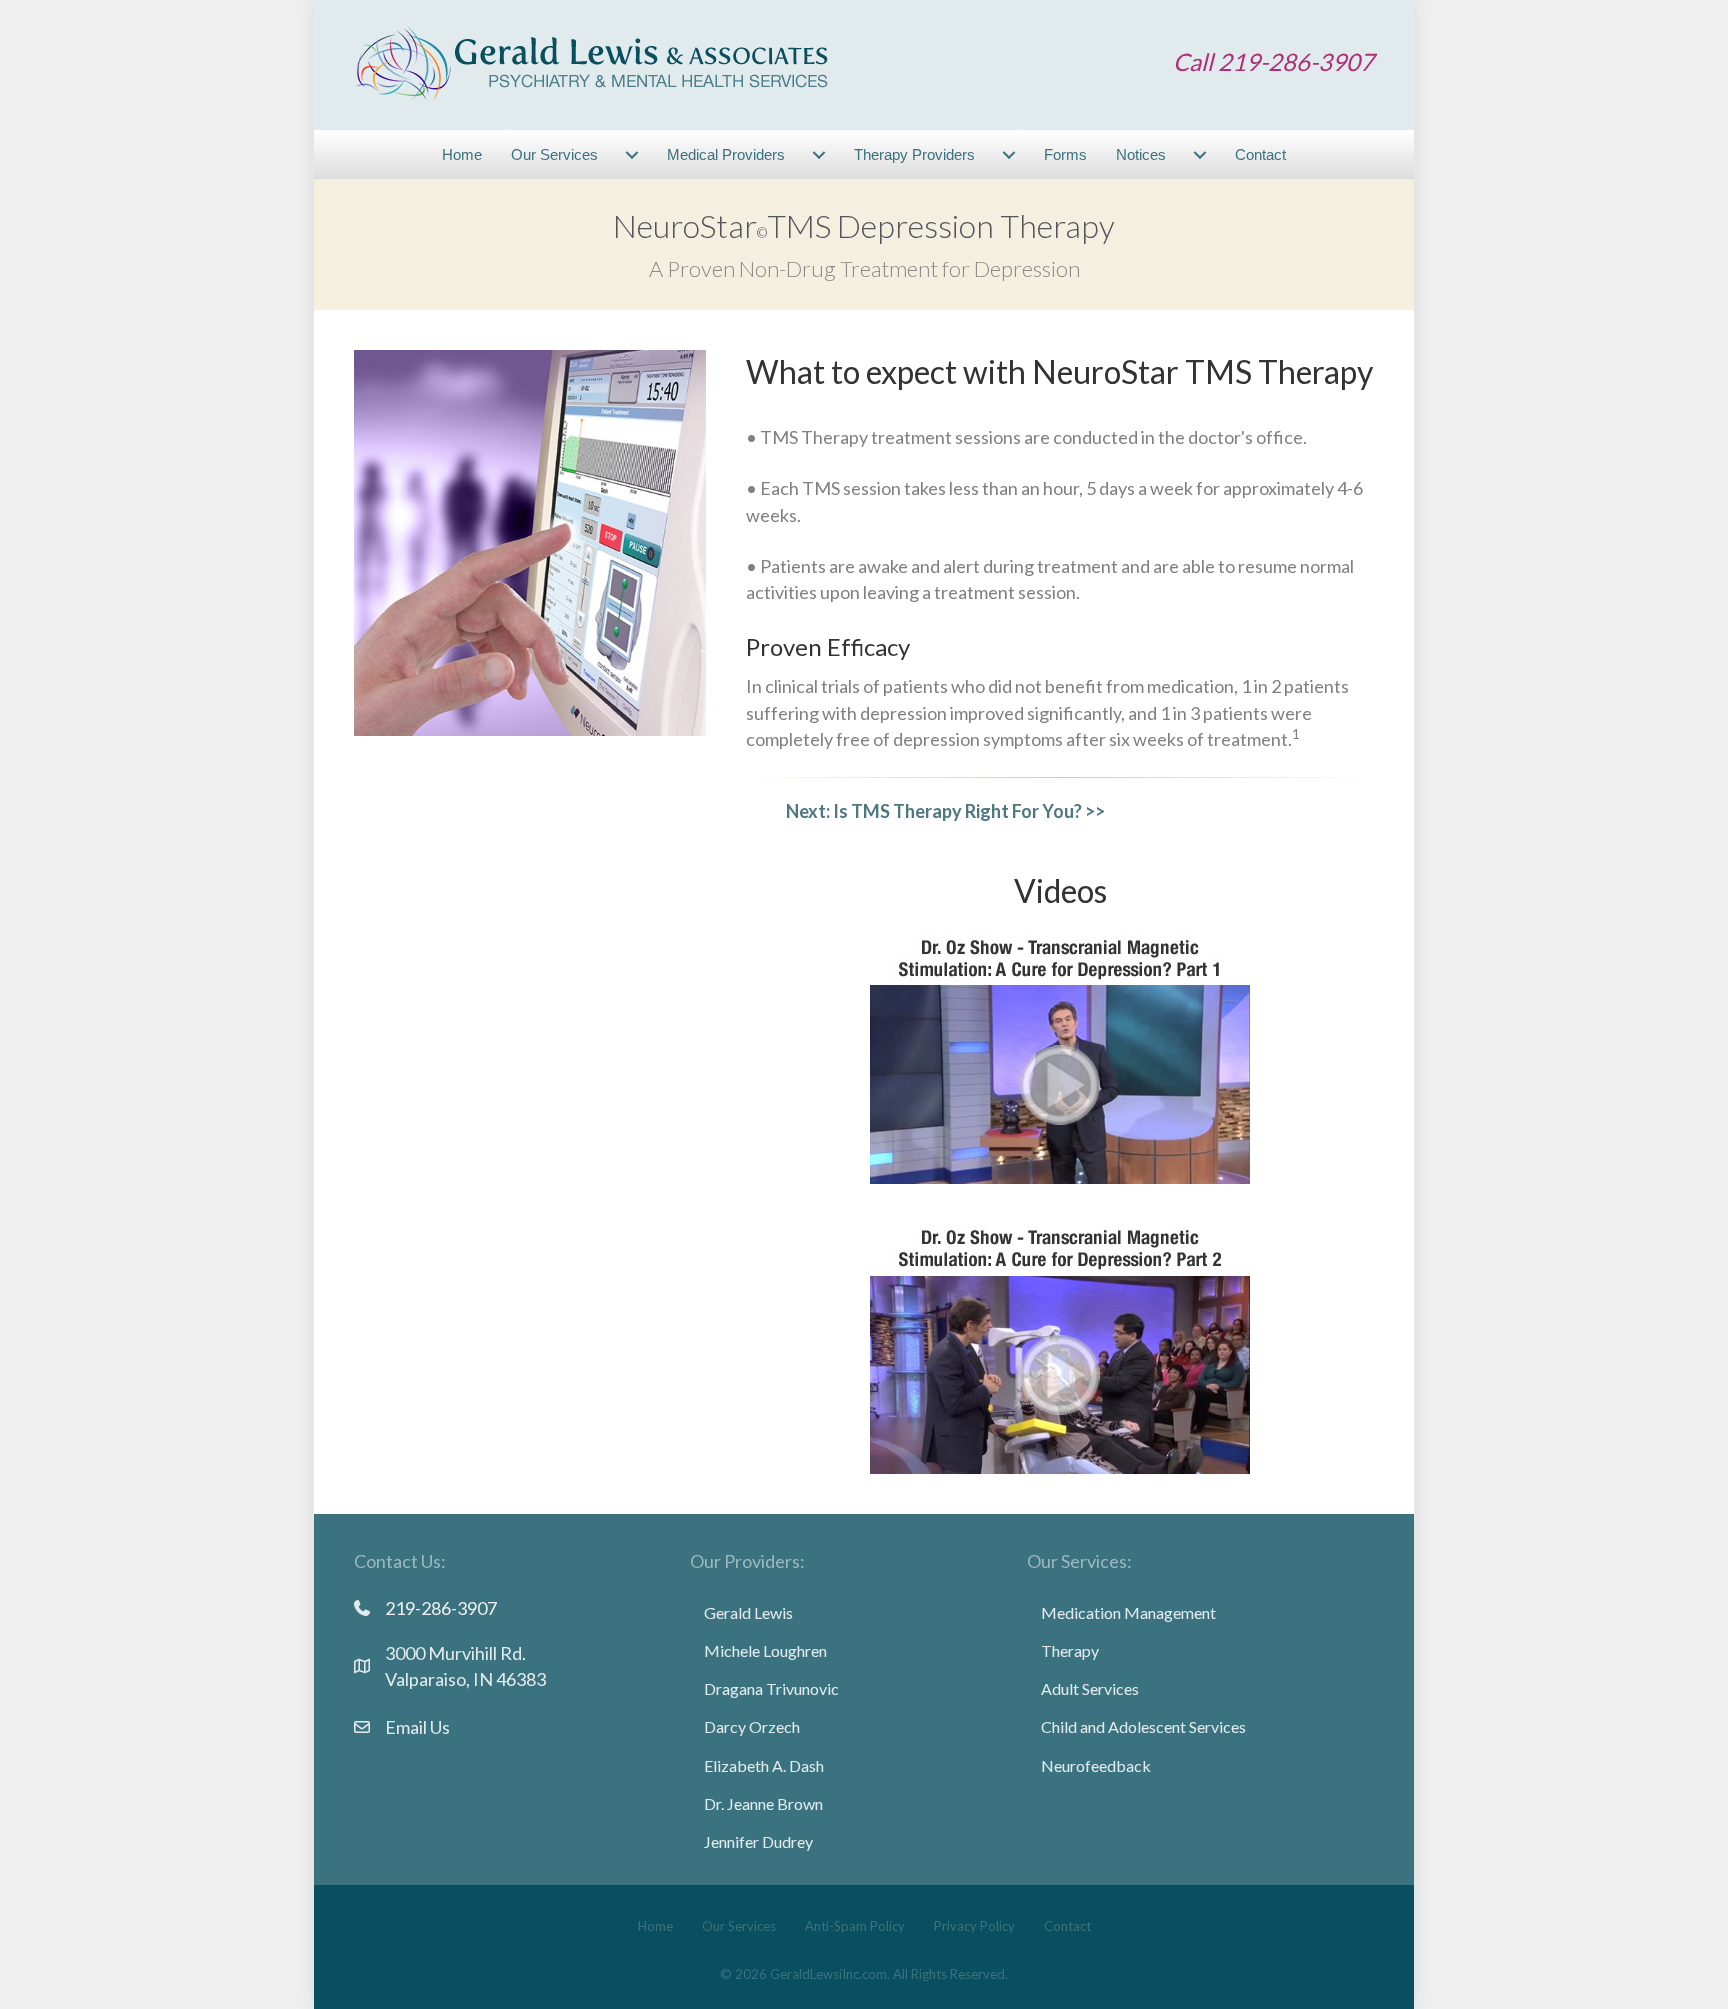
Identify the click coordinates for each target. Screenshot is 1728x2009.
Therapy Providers (914, 154)
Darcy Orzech (752, 1726)
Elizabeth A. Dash (764, 1765)
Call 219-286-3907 (1273, 61)
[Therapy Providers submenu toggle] (1009, 154)
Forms (1065, 154)
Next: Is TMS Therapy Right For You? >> (945, 811)
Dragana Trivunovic (771, 1688)
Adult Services (1090, 1688)
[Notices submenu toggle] (1200, 154)
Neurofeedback (1096, 1765)
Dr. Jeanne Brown (763, 1803)
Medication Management (1128, 1612)
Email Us (417, 1727)
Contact (1260, 154)
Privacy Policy (974, 1926)
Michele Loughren (765, 1650)
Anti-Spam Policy (855, 1926)
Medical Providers (726, 154)
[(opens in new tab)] (1060, 1056)
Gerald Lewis (748, 1612)
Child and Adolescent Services (1143, 1726)
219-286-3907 (441, 1608)
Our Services (554, 154)
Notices (1141, 154)
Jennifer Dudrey (758, 1841)
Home (462, 154)
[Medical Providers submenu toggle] (819, 154)
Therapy (1070, 1650)
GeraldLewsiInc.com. (830, 1974)
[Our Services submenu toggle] (632, 154)
